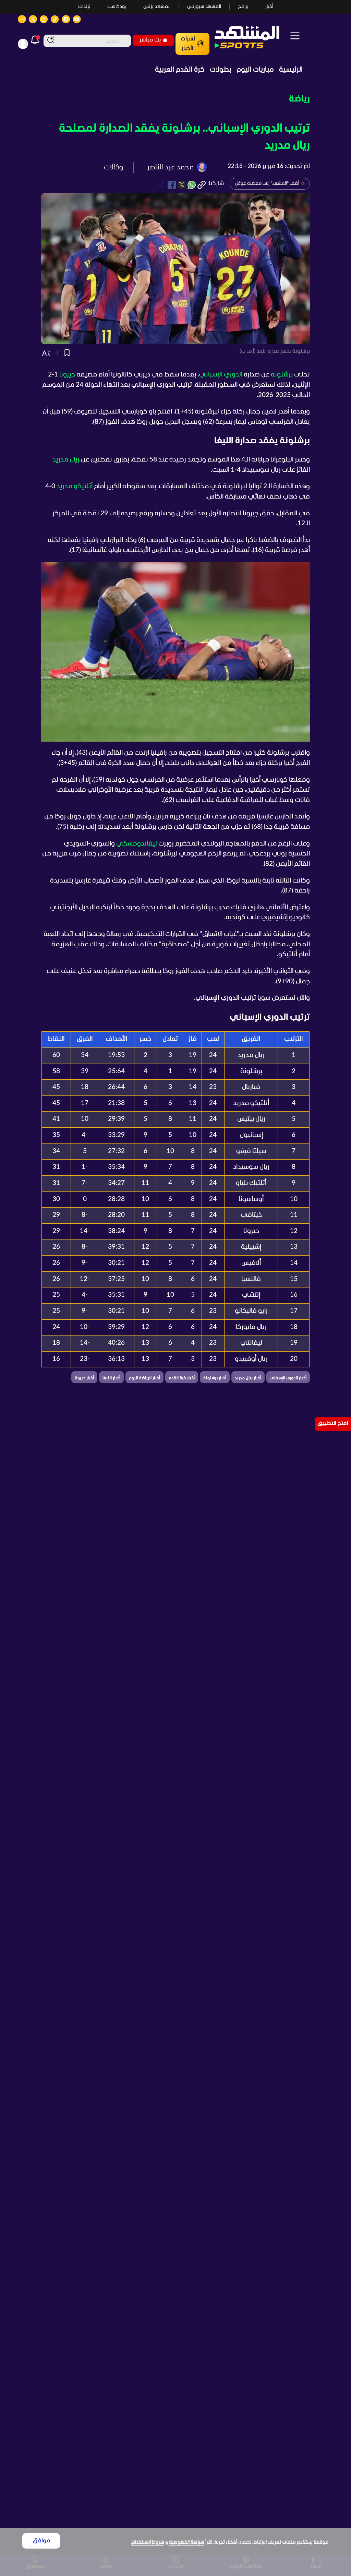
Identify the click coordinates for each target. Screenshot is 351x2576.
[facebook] (172, 185)
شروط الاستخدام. (148, 2543)
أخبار (269, 7)
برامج (243, 7)
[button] (175, 99)
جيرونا (67, 375)
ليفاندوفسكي (137, 844)
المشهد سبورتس (204, 7)
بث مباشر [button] (150, 40)
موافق (41, 2541)
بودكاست (117, 7)
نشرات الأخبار (188, 44)
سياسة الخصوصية (187, 2543)
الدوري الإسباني (221, 375)
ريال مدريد (66, 460)
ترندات (84, 7)
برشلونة (282, 375)
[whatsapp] (192, 185)
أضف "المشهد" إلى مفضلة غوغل (267, 184)
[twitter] (182, 185)
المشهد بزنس (157, 7)
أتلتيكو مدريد (75, 487)
